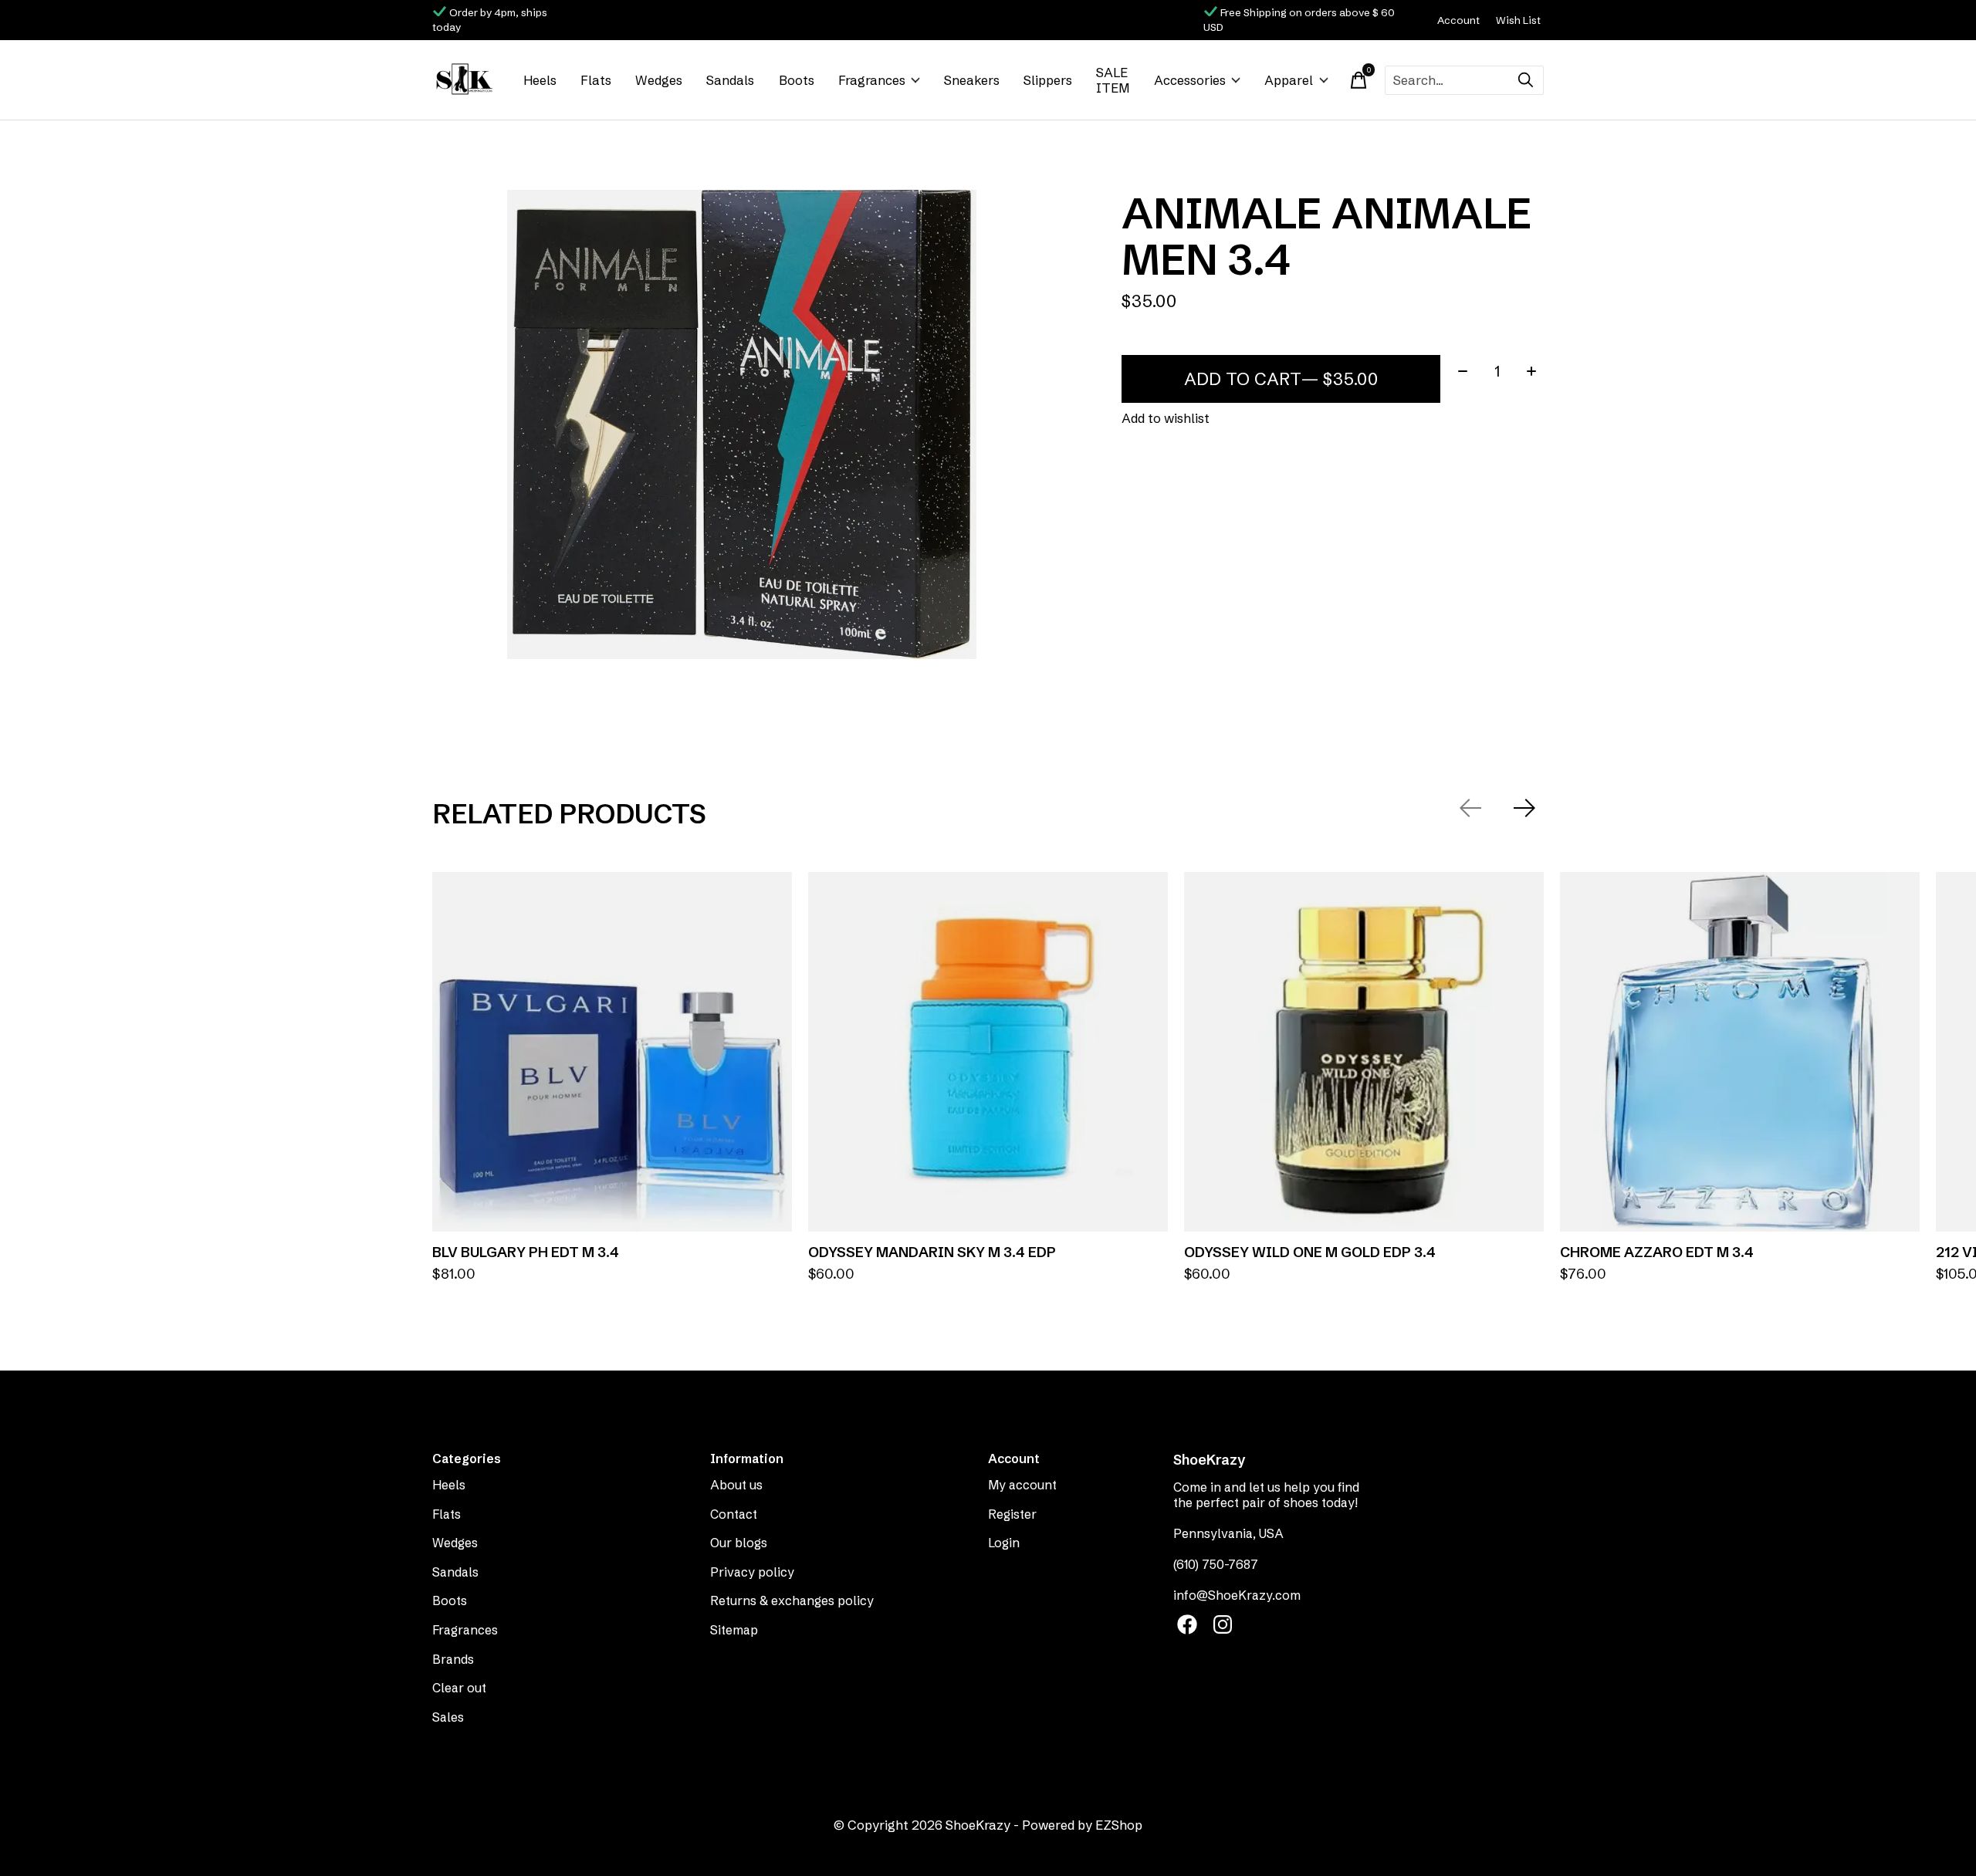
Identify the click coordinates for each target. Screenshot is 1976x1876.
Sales (448, 1717)
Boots (797, 80)
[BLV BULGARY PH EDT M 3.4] (612, 1052)
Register (1012, 1514)
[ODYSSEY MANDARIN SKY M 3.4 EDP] (988, 1052)
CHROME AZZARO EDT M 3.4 (1657, 1252)
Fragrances (872, 80)
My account (1022, 1485)
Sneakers (972, 80)
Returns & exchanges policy (792, 1601)
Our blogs (739, 1543)
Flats (596, 80)
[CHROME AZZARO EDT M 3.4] (1740, 1052)
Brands (453, 1659)
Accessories (1190, 80)
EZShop (1119, 1825)
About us (736, 1485)
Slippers (1048, 80)
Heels (540, 80)
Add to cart (1281, 379)
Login (1004, 1543)
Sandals (730, 80)
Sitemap (734, 1630)
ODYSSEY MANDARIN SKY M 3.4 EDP (932, 1252)
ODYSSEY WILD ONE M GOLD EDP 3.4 (1310, 1252)
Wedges (659, 80)
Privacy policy (752, 1572)
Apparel (1289, 80)
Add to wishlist (1166, 418)
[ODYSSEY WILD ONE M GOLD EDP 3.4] (1364, 1052)
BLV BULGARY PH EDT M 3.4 (526, 1252)
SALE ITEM (1113, 80)
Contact (734, 1514)
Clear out (459, 1688)
